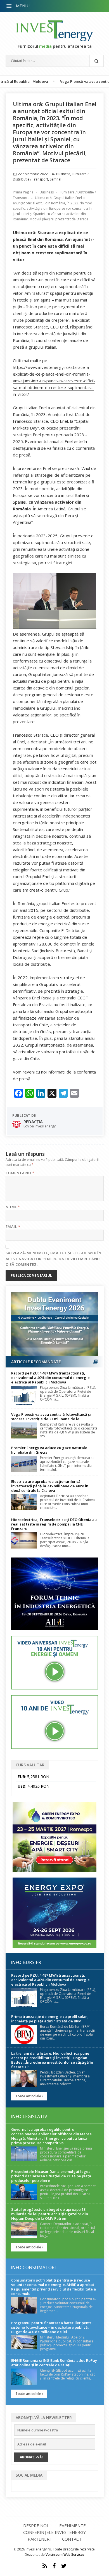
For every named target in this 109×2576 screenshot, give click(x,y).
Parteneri (39, 2539)
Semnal (55, 179)
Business (63, 174)
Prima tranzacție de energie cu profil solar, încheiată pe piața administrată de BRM (50, 2019)
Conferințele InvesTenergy (54, 2532)
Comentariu (20, 1173)
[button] (10, 6)
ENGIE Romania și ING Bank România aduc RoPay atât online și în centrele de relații (54, 2363)
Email (13, 1227)
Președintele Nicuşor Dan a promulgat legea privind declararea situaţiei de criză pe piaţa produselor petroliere (51, 2176)
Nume (13, 1207)
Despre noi (36, 2525)
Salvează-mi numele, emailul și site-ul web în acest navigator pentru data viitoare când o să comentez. (54, 1259)
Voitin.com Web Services (65, 2555)
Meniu (23, 6)
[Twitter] (64, 2566)
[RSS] (45, 2566)
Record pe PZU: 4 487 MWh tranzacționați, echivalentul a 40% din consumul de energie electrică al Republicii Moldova (50, 1378)
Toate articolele (29, 2096)
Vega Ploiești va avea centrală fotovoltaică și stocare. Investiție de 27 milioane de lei (51, 1417)
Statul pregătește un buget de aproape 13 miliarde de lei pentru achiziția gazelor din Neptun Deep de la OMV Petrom (50, 2214)
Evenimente (73, 2525)
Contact (72, 2539)
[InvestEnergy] (55, 31)
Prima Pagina (23, 192)
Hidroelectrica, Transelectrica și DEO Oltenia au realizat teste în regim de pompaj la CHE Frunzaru (54, 1524)
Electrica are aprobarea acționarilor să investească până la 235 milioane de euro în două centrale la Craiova (50, 1486)
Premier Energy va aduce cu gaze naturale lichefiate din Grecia (49, 1450)
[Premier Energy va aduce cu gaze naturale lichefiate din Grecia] (24, 1464)
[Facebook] (54, 2566)
